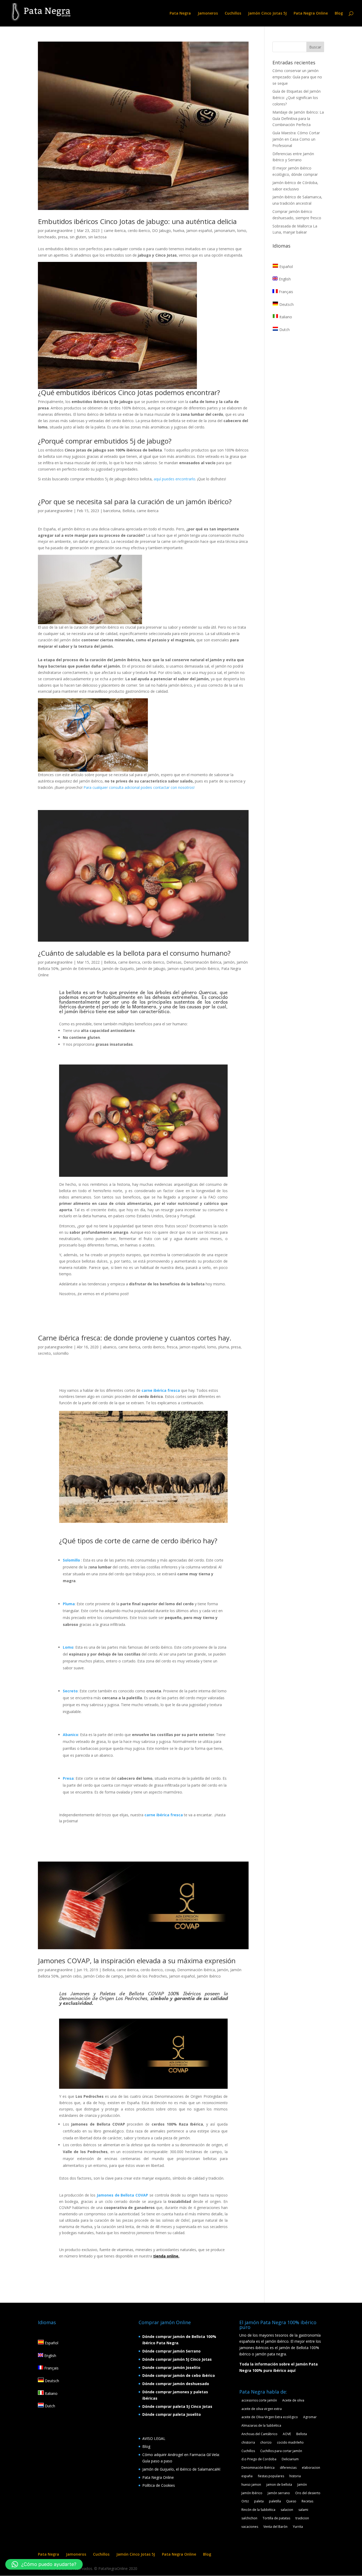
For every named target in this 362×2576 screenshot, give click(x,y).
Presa (68, 1778)
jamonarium (225, 231)
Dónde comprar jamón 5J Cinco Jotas (177, 2359)
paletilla (275, 2501)
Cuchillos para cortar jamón (281, 2451)
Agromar (310, 2417)
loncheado (47, 237)
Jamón (229, 962)
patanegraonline (59, 231)
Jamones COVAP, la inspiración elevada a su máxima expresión (137, 1961)
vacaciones (250, 2527)
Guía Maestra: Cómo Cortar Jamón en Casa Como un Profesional (296, 139)
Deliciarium (290, 2459)
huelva (179, 231)
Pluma (69, 1604)
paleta (259, 2501)
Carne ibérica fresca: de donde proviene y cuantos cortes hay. (135, 1338)
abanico (110, 1347)
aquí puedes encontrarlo (175, 479)
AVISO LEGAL (154, 2438)
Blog (339, 14)
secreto (44, 1353)
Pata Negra (180, 14)
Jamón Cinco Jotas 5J (267, 14)
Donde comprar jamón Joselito (171, 2367)
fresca (172, 1347)
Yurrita (298, 2527)
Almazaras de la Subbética (261, 2425)
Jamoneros (208, 14)
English (284, 279)
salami (303, 2510)
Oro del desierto (308, 2493)
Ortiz (245, 2501)
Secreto (70, 1691)
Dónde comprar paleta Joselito (172, 2414)
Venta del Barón (275, 2527)
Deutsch (286, 304)
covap (170, 1970)
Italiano (285, 317)
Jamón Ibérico (207, 969)
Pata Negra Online (311, 14)
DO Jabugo (162, 231)
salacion (287, 2510)
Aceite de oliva (293, 2400)
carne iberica (115, 231)
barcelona (112, 511)
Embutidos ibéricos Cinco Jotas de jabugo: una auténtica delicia (137, 221)
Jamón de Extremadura (80, 969)
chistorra (248, 2442)
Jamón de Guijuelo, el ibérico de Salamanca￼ (181, 2469)
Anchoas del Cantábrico (259, 2434)
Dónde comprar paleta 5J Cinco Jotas (177, 2406)
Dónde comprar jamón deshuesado (176, 2384)
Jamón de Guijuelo (118, 969)
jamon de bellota (279, 2485)
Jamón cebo (71, 1976)
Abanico (70, 1735)
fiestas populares (271, 2476)
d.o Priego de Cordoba (259, 2459)
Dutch (284, 330)
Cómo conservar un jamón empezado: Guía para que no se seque (297, 77)
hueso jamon (251, 2485)
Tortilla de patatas (276, 2518)
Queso (291, 2501)
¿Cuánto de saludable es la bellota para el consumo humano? (134, 953)
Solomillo (71, 1560)
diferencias (288, 2468)
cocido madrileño (290, 2442)
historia (295, 2476)
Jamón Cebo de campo (103, 1976)
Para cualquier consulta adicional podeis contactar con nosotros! (139, 787)
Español (286, 267)
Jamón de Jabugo (151, 969)
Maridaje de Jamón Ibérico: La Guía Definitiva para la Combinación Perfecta (298, 118)
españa (247, 2476)
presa (63, 237)
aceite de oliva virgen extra (262, 2409)
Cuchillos (233, 14)
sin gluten (78, 237)
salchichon (249, 2518)
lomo (242, 231)
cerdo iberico (139, 231)
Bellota (129, 511)
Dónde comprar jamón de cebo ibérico (179, 2375)
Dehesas (174, 962)
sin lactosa (97, 237)
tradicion (302, 2518)
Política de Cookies (159, 2485)
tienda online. (166, 2256)
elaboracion (311, 2468)
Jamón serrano (279, 2493)
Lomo (68, 1647)
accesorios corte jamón (259, 2400)
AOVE (287, 2434)
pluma (224, 1347)
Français (285, 292)
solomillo (61, 1353)
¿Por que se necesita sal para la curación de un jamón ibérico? (135, 502)
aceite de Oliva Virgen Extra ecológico (270, 2417)
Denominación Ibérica (202, 962)
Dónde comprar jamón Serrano (171, 2351)
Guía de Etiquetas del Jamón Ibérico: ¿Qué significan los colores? (297, 98)
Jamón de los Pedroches (146, 1976)
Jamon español (199, 231)
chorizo (266, 2442)
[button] (44, 2564)
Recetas (307, 2501)
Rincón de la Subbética (258, 2510)
